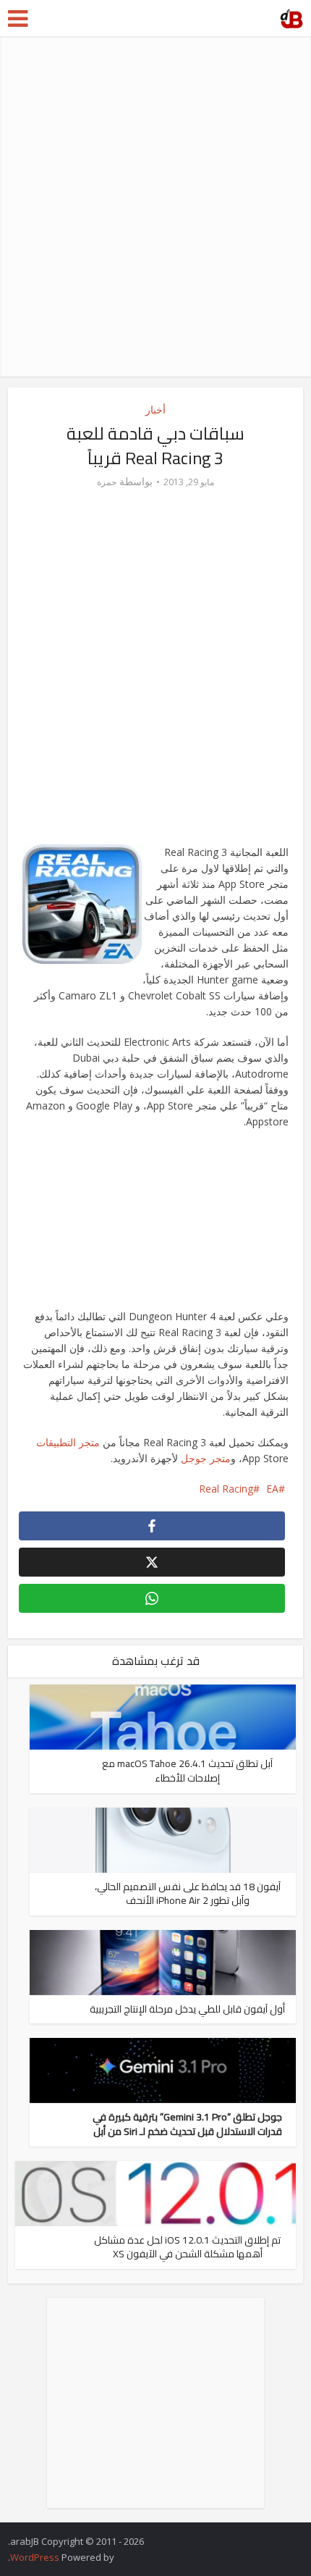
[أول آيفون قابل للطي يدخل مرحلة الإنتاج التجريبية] (163, 1962)
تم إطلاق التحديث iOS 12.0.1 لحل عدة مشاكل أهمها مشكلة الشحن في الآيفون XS (187, 2247)
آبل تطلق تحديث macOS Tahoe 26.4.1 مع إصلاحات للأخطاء (187, 1771)
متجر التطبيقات (68, 1442)
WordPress (35, 2557)
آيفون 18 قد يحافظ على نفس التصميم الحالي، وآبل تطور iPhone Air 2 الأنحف (188, 1894)
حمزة (107, 482)
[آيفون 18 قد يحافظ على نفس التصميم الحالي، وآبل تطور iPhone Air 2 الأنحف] (163, 1838)
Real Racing (226, 1489)
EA (272, 1489)
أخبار (155, 410)
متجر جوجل (206, 1458)
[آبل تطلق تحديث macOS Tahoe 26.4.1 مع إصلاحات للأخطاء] (163, 1716)
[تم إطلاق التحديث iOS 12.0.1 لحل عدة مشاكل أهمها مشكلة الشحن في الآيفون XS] (156, 2192)
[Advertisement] (155, 206)
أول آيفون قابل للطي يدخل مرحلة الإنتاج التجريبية (187, 2009)
